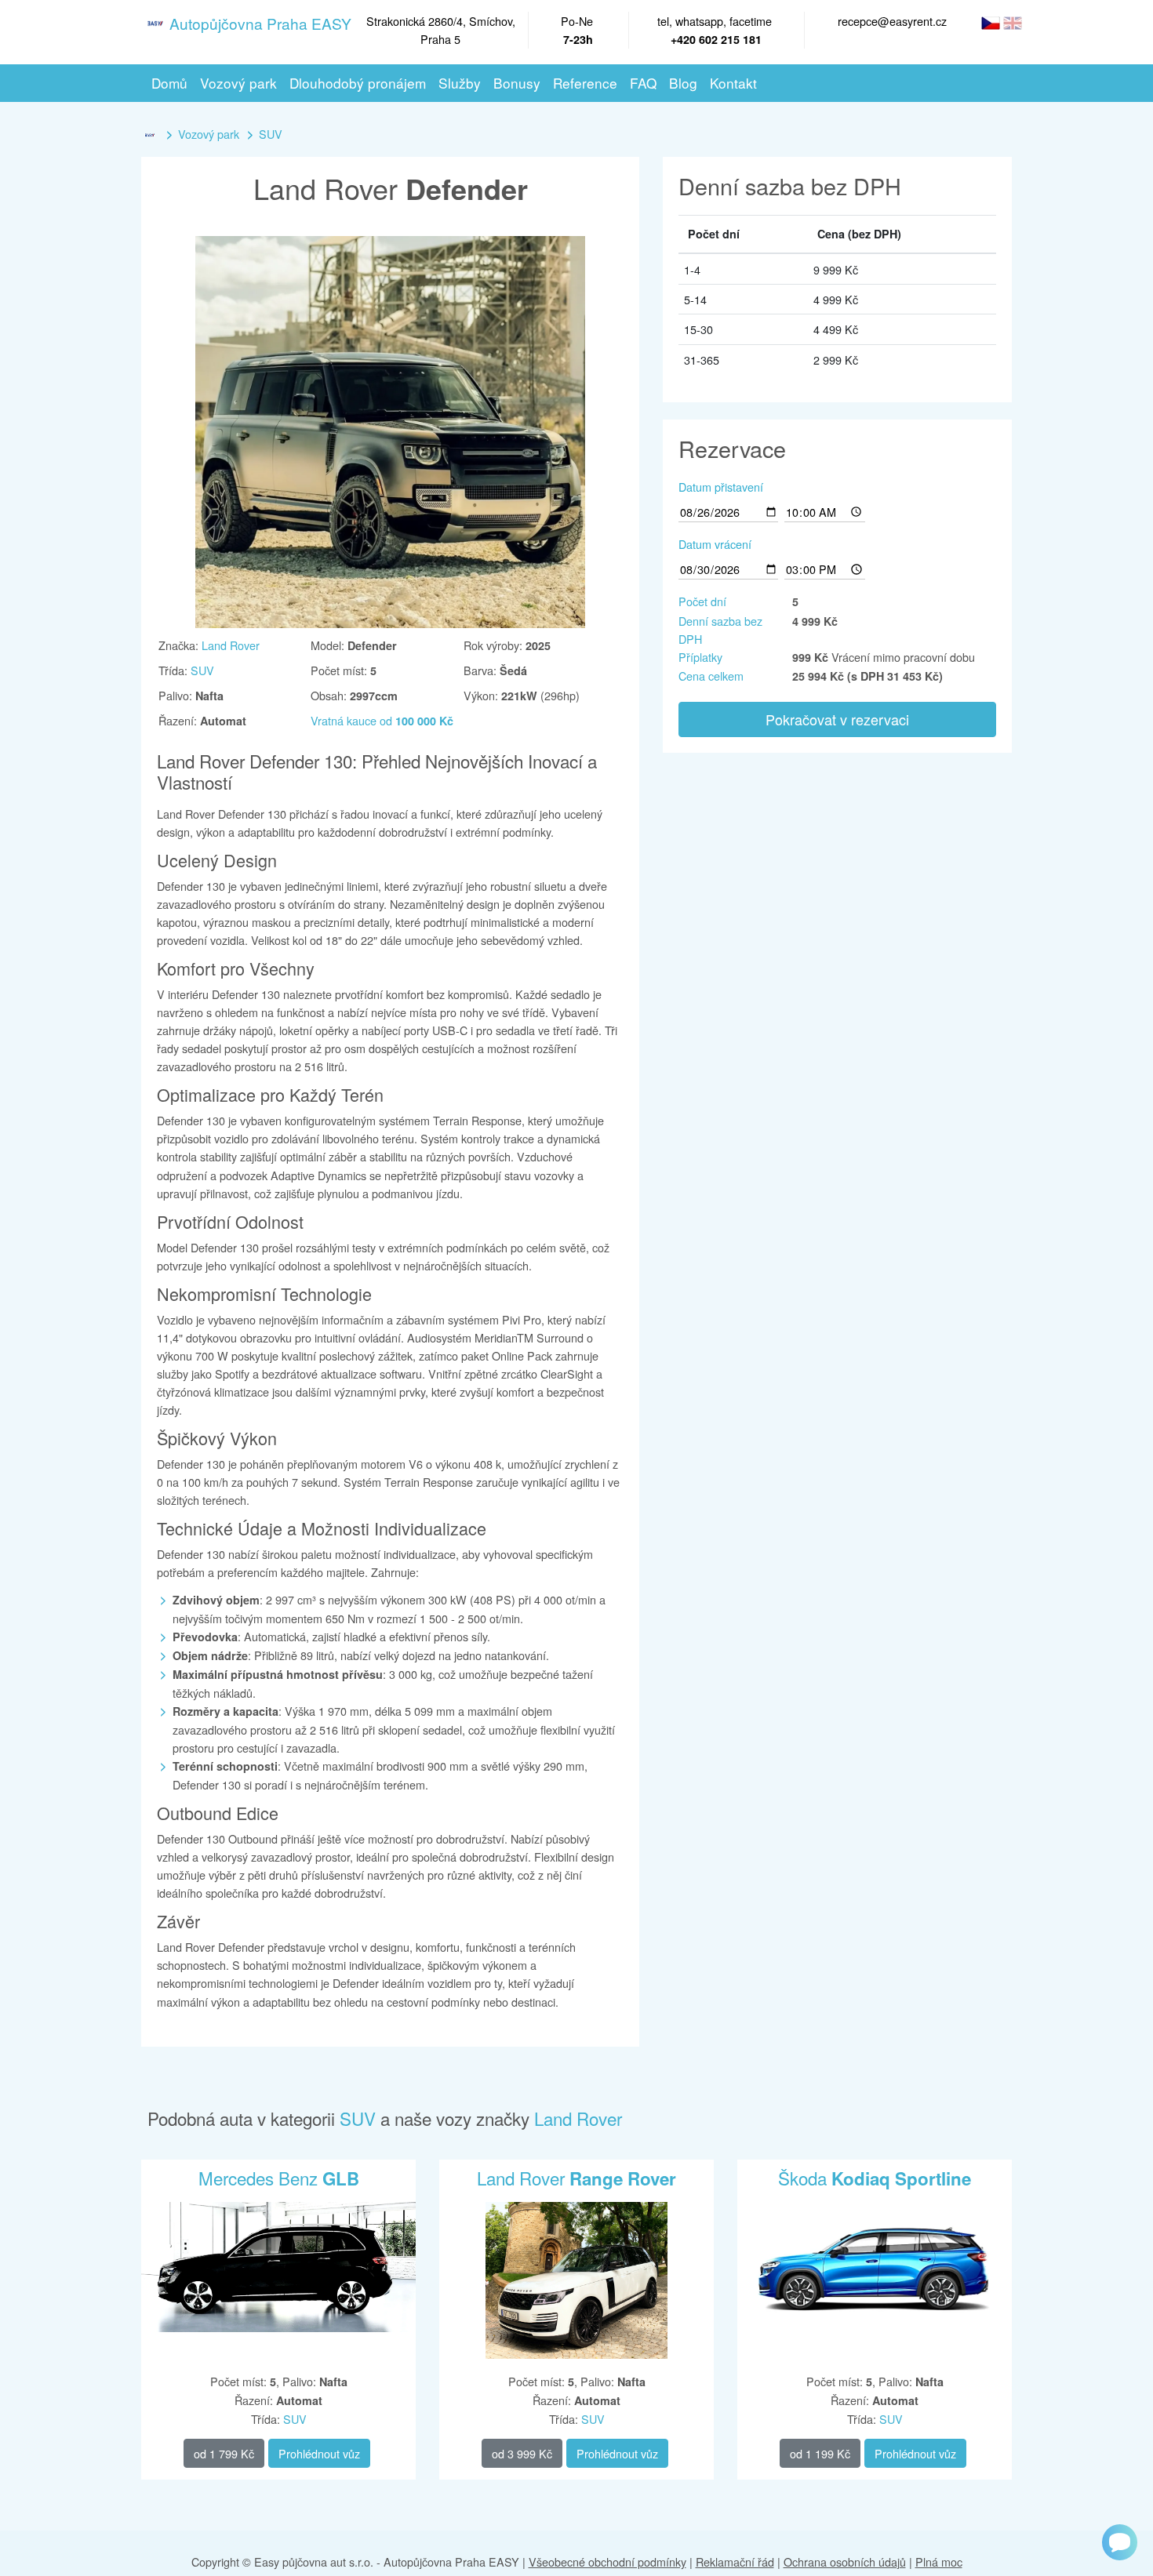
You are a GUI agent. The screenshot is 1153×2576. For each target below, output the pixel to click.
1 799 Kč (224, 2453)
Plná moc (939, 2561)
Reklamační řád (735, 2561)
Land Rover (231, 645)
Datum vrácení (715, 544)
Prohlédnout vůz (319, 2453)
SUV (271, 134)
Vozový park (209, 134)
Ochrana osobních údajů (845, 2561)
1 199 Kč (820, 2453)
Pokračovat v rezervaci (837, 719)
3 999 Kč (522, 2453)
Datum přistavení (721, 487)
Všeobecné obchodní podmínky (607, 2561)
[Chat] (1120, 2542)
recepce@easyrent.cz (892, 21)
